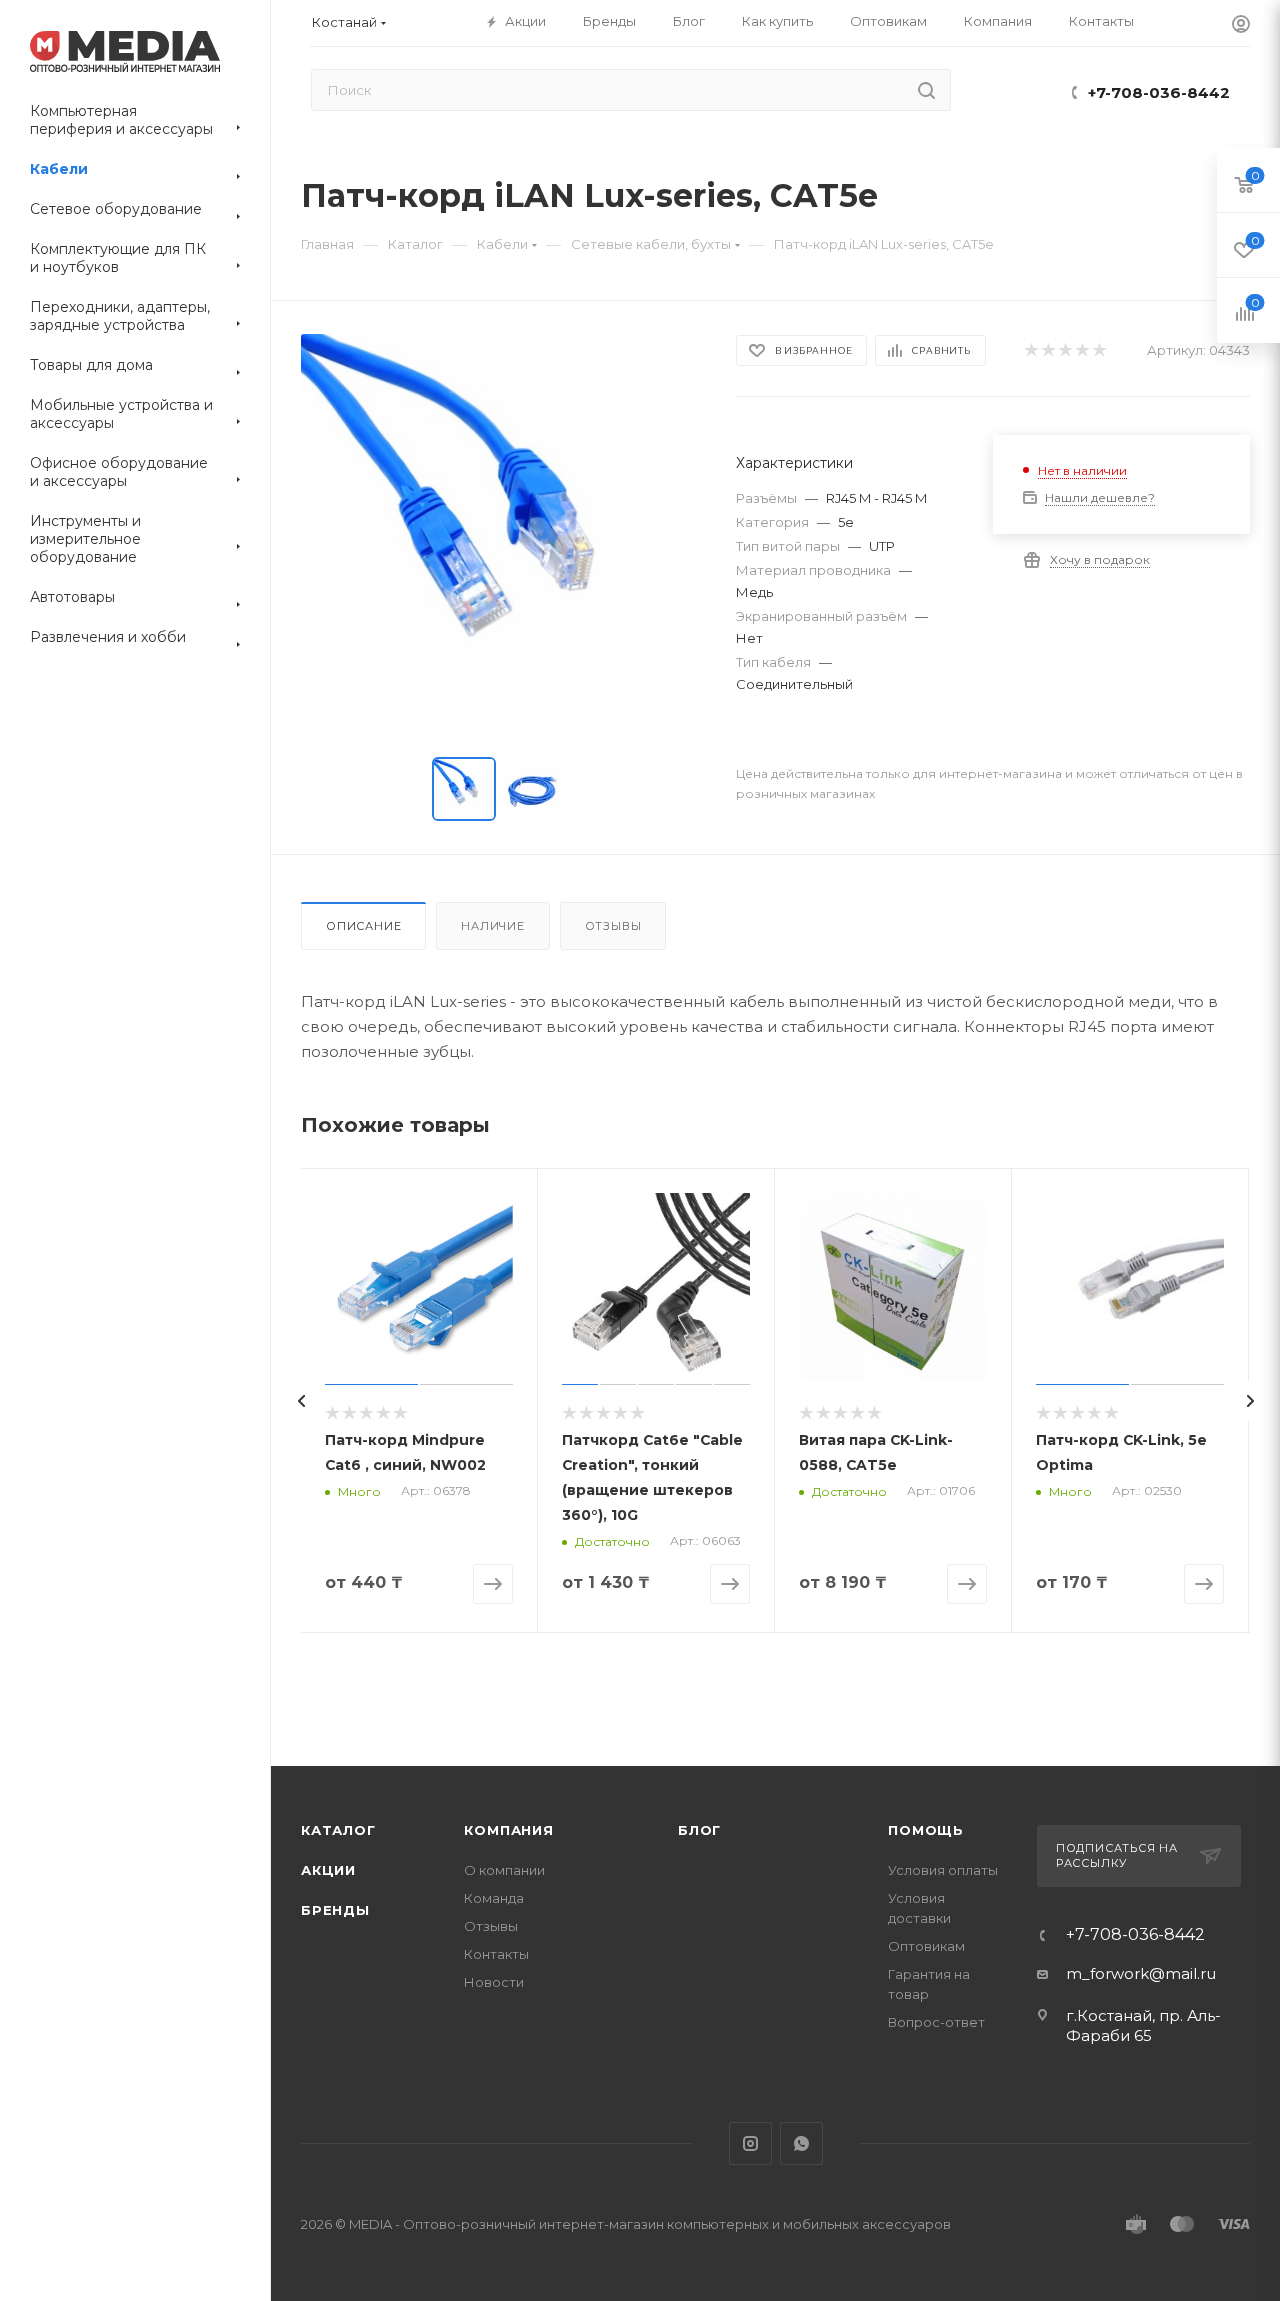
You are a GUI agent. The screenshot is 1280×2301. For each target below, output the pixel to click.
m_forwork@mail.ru (1141, 1973)
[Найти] (926, 90)
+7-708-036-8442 (1159, 92)
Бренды (335, 1910)
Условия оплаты (943, 1870)
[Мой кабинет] (1241, 26)
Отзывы (613, 926)
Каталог (338, 1830)
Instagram (750, 2143)
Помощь (926, 1830)
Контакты (496, 1954)
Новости (494, 1982)
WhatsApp (801, 2143)
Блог (699, 1830)
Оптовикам (926, 1946)
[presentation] (301, 1401)
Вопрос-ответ (936, 2022)
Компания (508, 1830)
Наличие (493, 926)
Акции (328, 1870)
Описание (363, 926)
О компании (504, 1870)
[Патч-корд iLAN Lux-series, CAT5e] (500, 533)
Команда (494, 1898)
